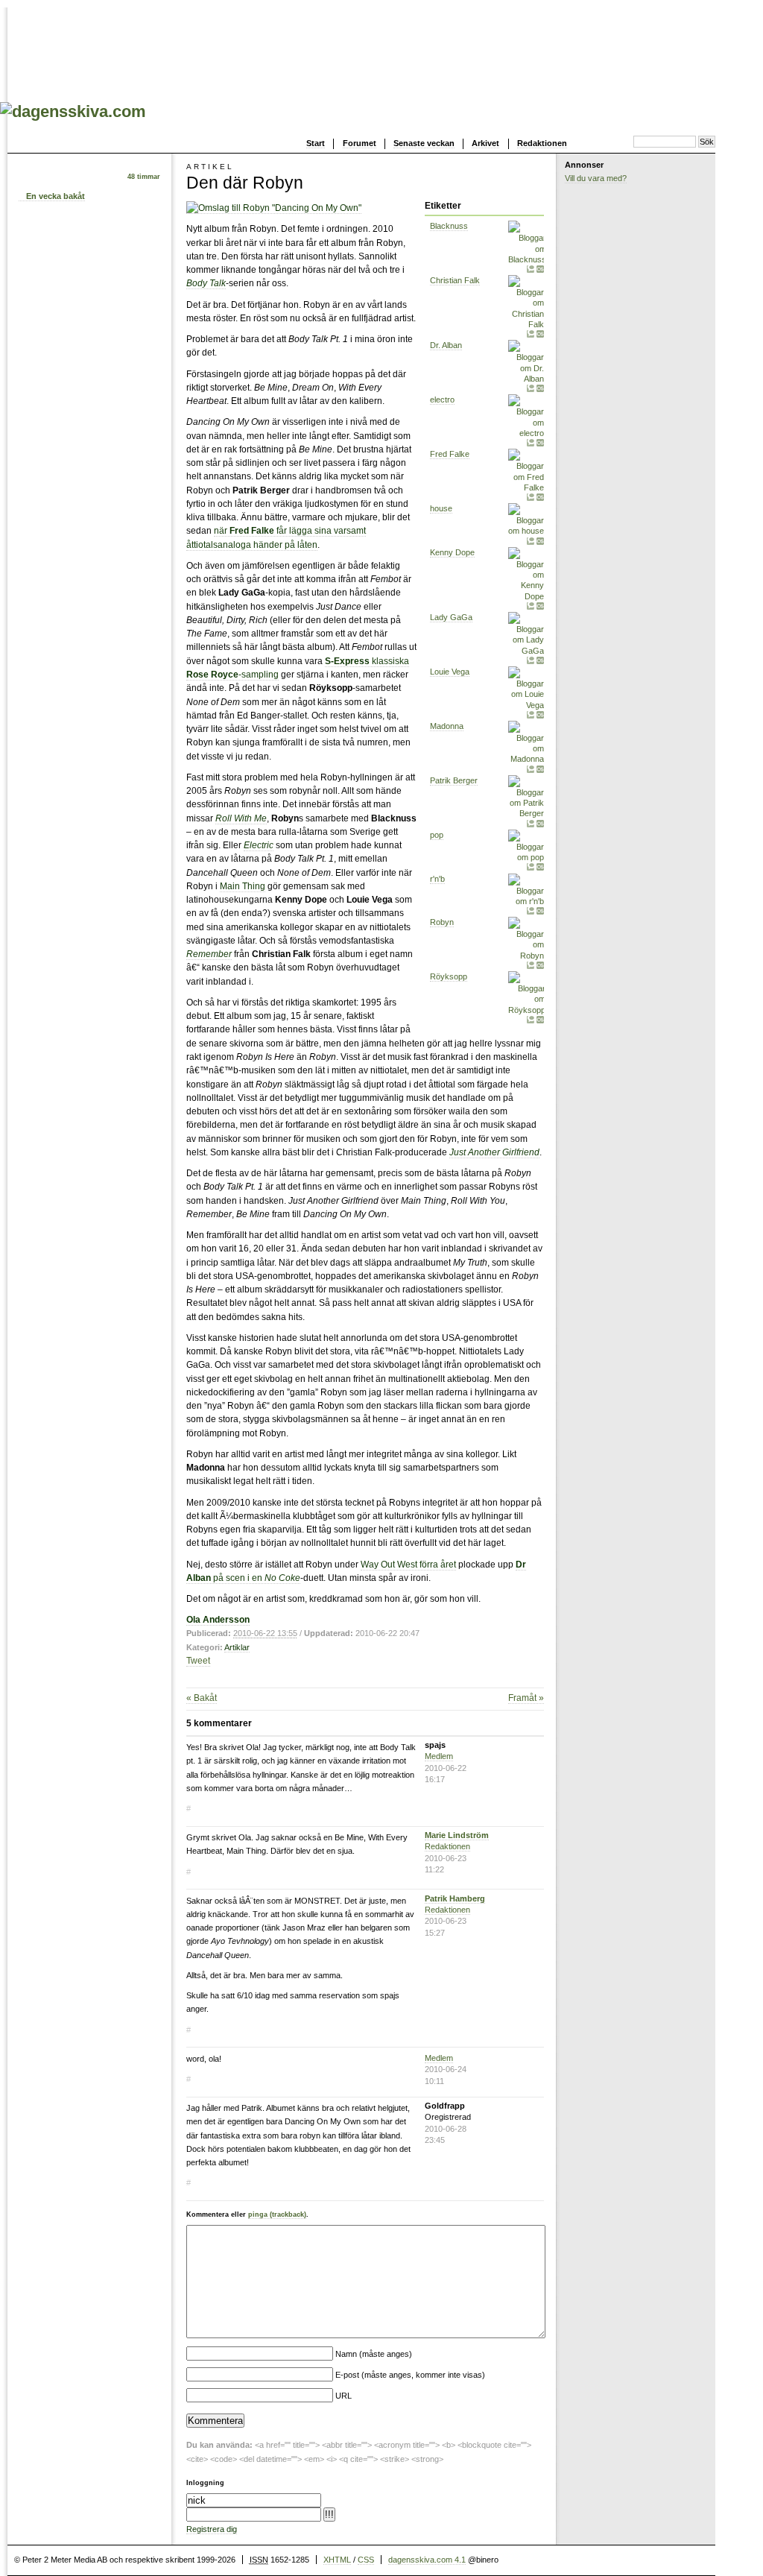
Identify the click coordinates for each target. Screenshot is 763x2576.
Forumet (360, 143)
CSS (366, 2560)
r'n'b (437, 879)
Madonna (447, 726)
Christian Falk (455, 280)
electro (442, 400)
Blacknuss (449, 226)
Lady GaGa (451, 617)
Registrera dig (212, 2529)
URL (343, 2396)
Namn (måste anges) (374, 2354)
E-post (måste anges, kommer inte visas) (410, 2375)
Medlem (439, 1756)
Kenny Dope (452, 552)
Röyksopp (449, 976)
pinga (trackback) (277, 2214)
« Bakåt (202, 1698)
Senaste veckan (424, 143)
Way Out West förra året (408, 1565)
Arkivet (485, 143)
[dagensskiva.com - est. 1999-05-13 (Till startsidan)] (73, 111)
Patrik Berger (454, 780)
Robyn (442, 922)
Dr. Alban (446, 345)
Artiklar (237, 1647)
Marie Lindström (457, 1835)
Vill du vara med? (596, 178)
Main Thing (243, 886)
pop (437, 835)
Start (316, 143)
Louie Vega (450, 672)
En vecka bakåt (56, 196)
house (441, 508)
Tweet (198, 1661)
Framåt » (526, 1698)
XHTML (337, 2560)
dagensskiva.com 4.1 (427, 2560)
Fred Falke (450, 454)
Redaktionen (542, 143)
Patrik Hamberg (455, 1898)
